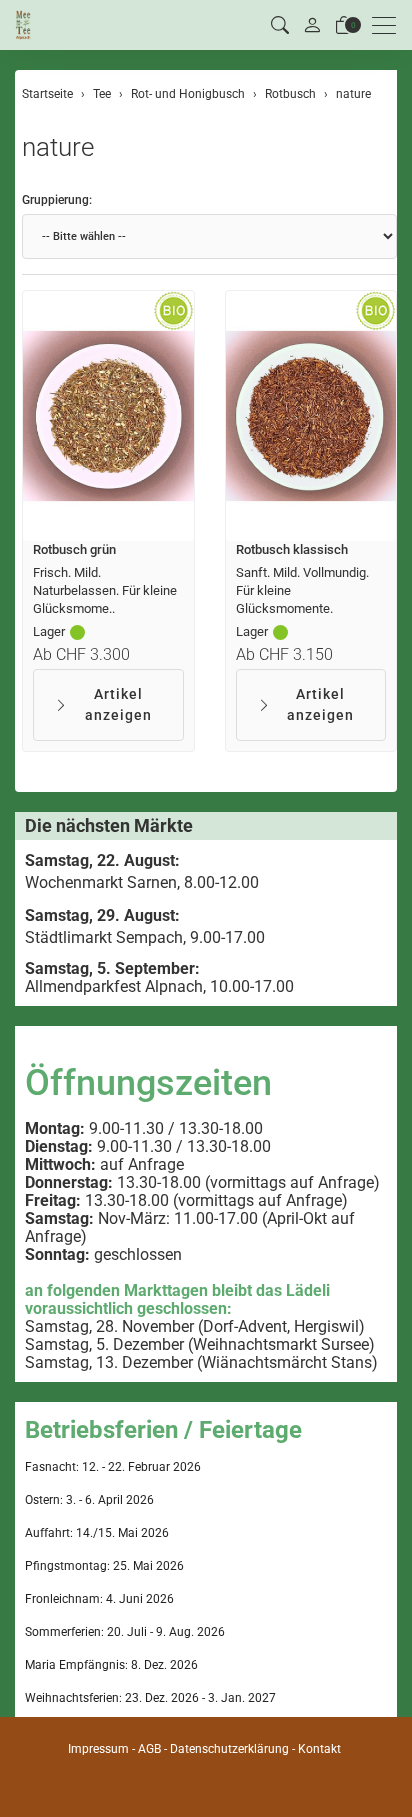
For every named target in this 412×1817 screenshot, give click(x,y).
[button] (280, 25)
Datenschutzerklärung (229, 1749)
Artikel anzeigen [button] (118, 704)
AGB (149, 1749)
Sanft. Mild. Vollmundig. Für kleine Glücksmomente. (302, 590)
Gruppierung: (57, 200)
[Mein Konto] (312, 25)
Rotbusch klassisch (292, 549)
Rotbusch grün (74, 549)
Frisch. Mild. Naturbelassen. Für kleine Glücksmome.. (105, 590)
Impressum (98, 1749)
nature (58, 147)
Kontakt (319, 1749)
